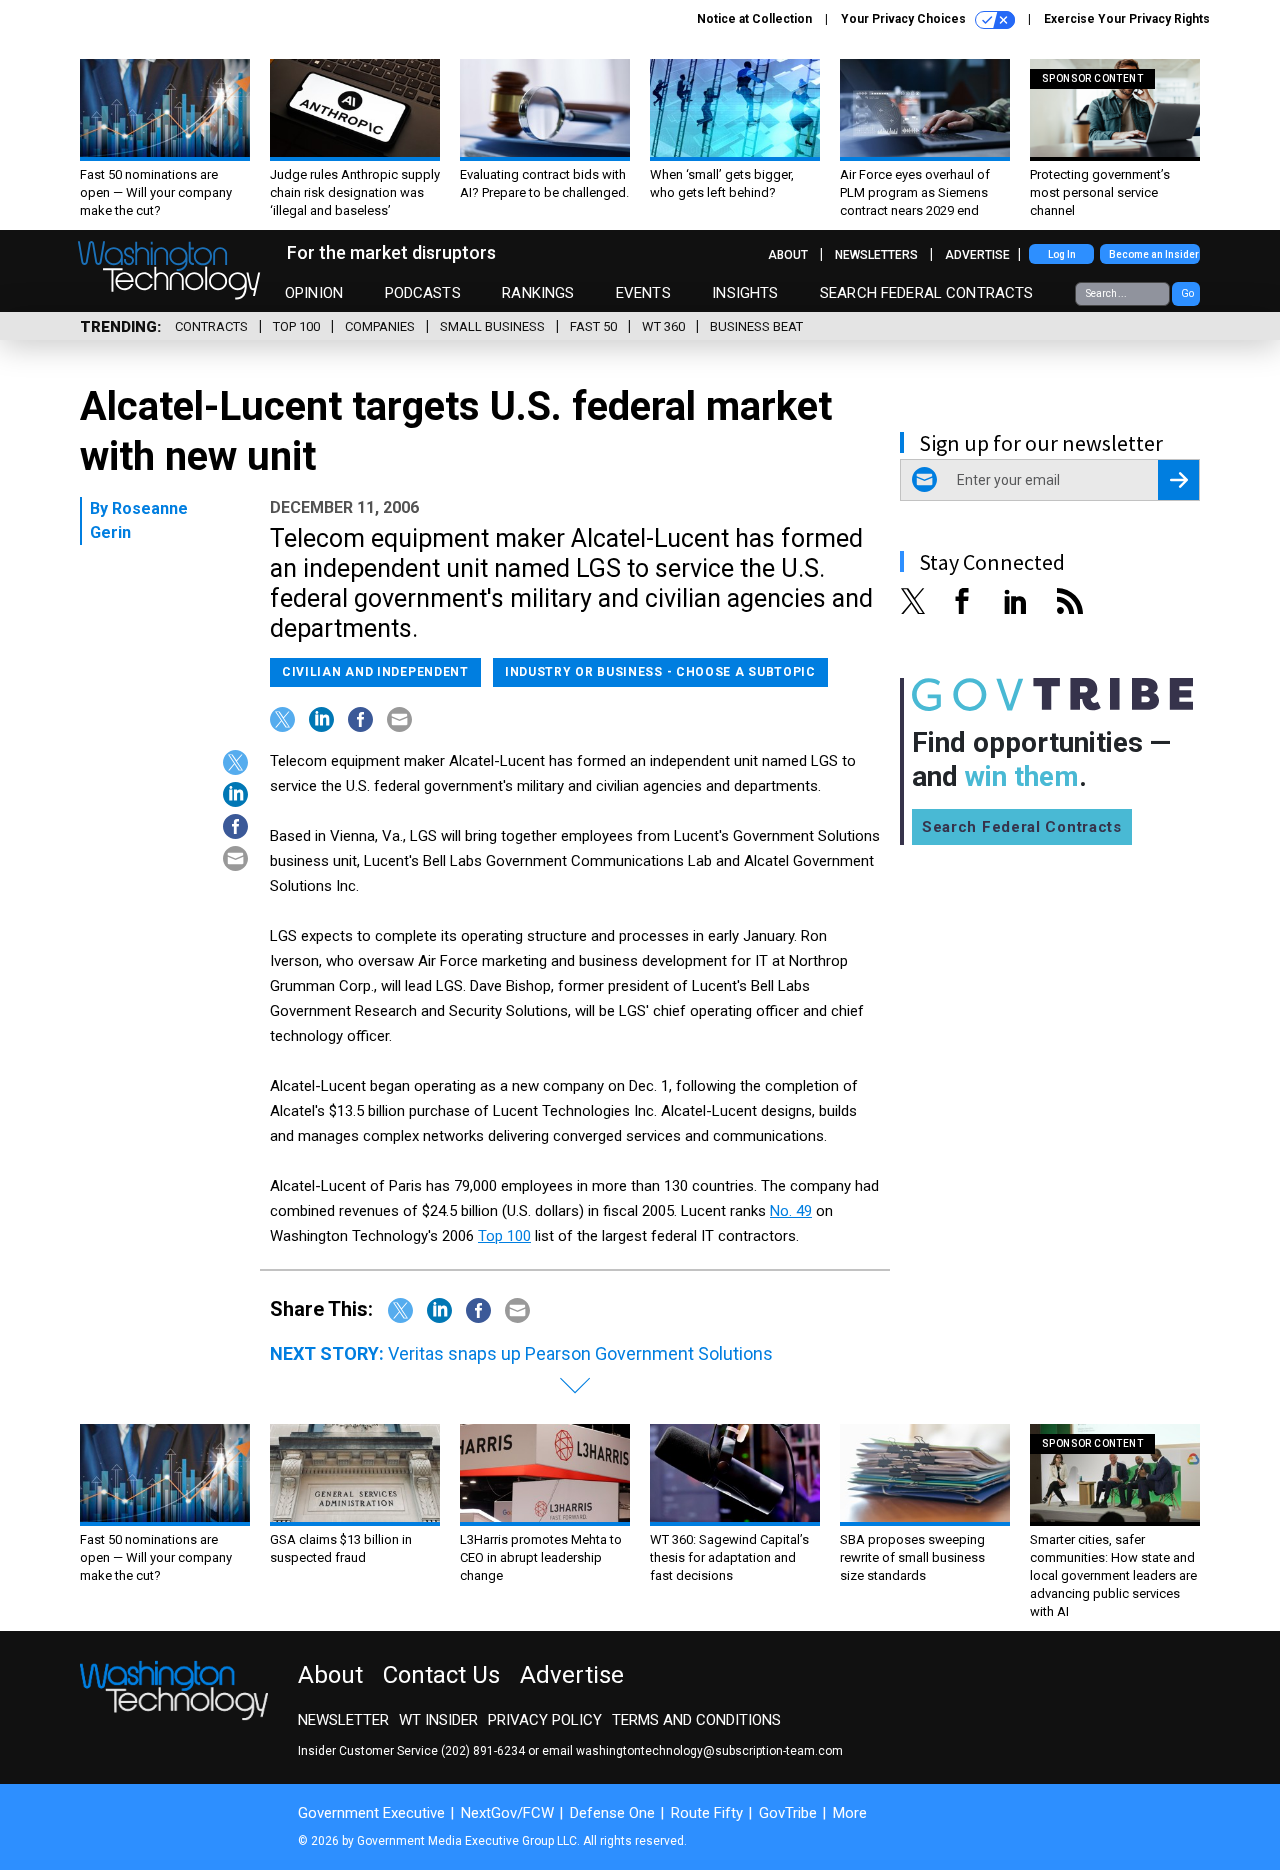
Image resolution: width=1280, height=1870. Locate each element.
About (788, 255)
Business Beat (756, 326)
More (850, 1813)
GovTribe (788, 1813)
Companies (380, 326)
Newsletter (343, 1720)
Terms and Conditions (696, 1720)
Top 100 (296, 326)
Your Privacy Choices (905, 19)
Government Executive (371, 1813)
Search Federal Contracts (927, 293)
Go (1187, 293)
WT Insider (438, 1720)
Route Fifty (707, 1813)
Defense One (612, 1813)
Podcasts (423, 293)
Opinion (314, 293)
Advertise (977, 255)
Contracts (211, 326)
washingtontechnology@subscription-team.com (709, 1751)
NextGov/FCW (507, 1813)
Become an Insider (1154, 254)
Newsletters (876, 255)
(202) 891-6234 (483, 1751)
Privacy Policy (545, 1720)
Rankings (538, 293)
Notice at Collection (754, 19)
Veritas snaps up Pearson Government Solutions (580, 1353)
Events (643, 293)
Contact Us (441, 1675)
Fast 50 (593, 326)
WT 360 (663, 326)
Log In (1062, 254)
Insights (745, 293)
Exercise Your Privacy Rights (1127, 19)
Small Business (492, 326)
